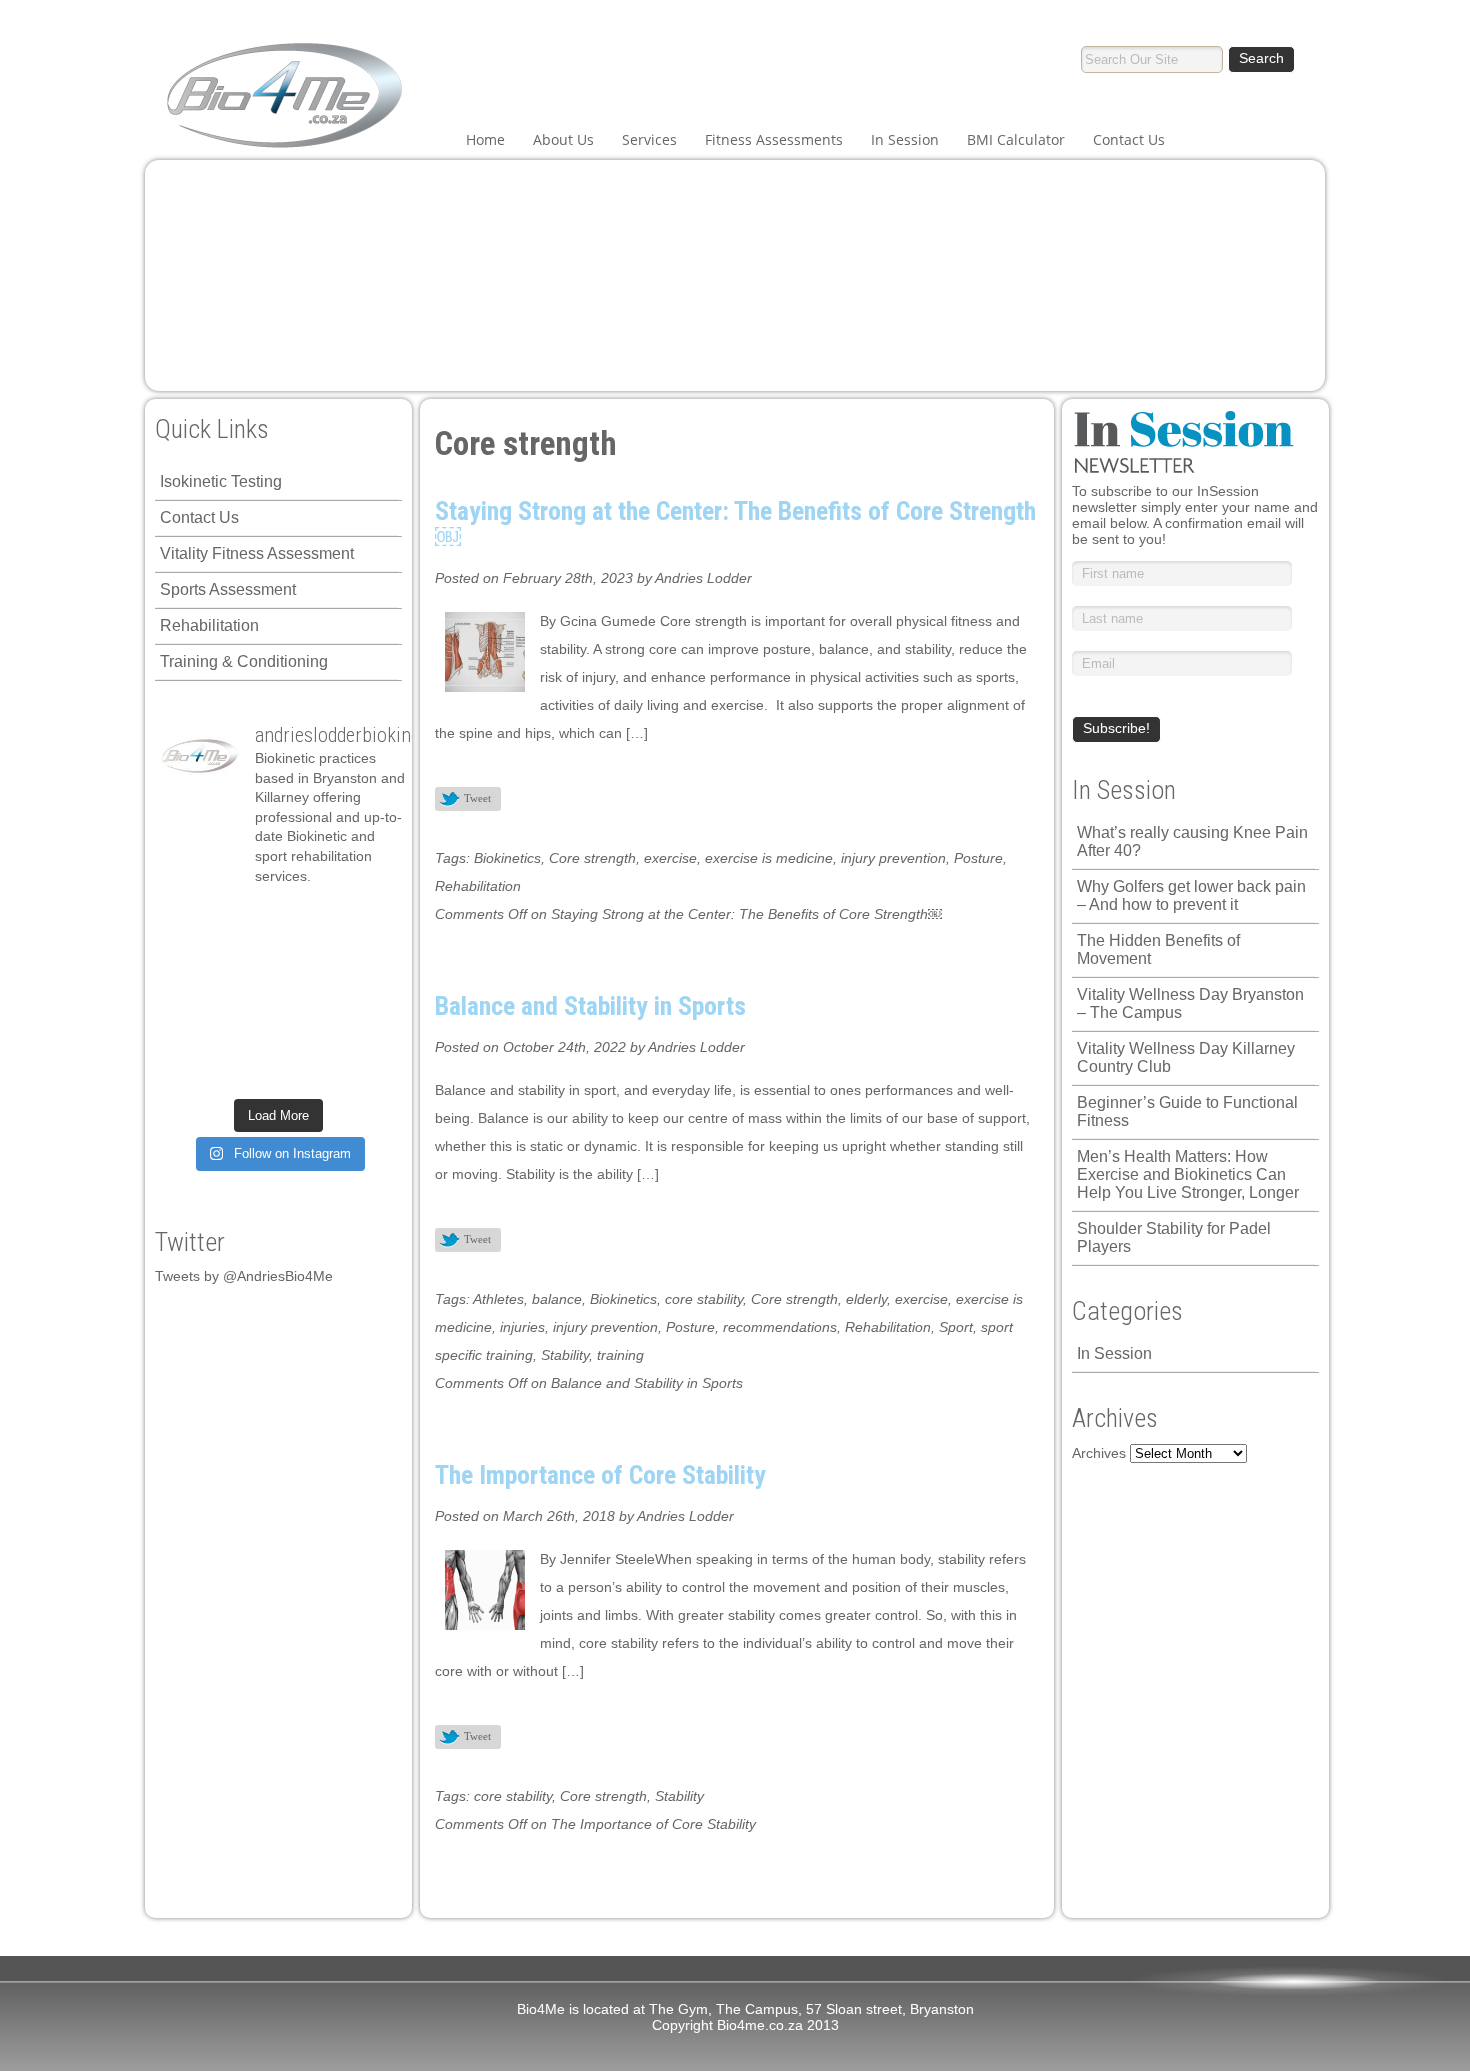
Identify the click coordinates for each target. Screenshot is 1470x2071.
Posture (978, 858)
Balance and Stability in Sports (590, 1006)
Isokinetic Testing (221, 481)
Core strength (592, 858)
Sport (956, 1327)
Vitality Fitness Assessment (257, 553)
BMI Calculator (1016, 139)
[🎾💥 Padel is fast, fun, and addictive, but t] (366, 1070)
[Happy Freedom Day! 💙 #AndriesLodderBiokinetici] (248, 1070)
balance (557, 1299)
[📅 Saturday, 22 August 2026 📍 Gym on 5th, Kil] (189, 958)
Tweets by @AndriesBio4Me (244, 1276)
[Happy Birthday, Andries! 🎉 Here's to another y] (366, 958)
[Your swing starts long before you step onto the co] (307, 1070)
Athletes (498, 1299)
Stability (565, 1355)
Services (649, 139)
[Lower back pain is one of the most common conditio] (366, 995)
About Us (563, 139)
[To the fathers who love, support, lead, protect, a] (248, 995)
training (620, 1355)
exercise (670, 858)
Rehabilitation (209, 625)
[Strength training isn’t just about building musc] (248, 920)
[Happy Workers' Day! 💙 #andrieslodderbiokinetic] (189, 1070)
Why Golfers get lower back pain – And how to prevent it (1191, 895)
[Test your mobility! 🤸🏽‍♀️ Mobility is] (189, 995)
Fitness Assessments (774, 139)
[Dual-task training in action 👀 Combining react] (307, 1033)
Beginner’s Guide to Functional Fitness (1187, 1111)
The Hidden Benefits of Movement (1158, 949)
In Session (905, 139)
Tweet (477, 798)
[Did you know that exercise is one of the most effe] (248, 1033)
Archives (1099, 1453)
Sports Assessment (228, 589)
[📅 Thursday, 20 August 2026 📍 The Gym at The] (248, 958)
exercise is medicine (769, 858)
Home (485, 139)
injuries (522, 1327)
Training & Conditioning (244, 661)
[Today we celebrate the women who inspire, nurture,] (366, 1033)
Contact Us (1129, 139)
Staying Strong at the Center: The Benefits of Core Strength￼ (735, 524)
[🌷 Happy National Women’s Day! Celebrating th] (307, 920)
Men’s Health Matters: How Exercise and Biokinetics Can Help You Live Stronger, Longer (1188, 1174)
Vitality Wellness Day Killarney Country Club (1186, 1057)
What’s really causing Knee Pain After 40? (1192, 841)
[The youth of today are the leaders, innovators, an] (307, 995)
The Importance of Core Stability (600, 1475)
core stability (704, 1299)
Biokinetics (507, 858)
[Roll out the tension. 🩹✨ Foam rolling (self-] (189, 1033)
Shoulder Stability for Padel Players (1174, 1237)
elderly (866, 1299)
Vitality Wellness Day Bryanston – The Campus (1190, 1003)
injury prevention (893, 858)
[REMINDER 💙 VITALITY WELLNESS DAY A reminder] (189, 920)
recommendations (780, 1327)
